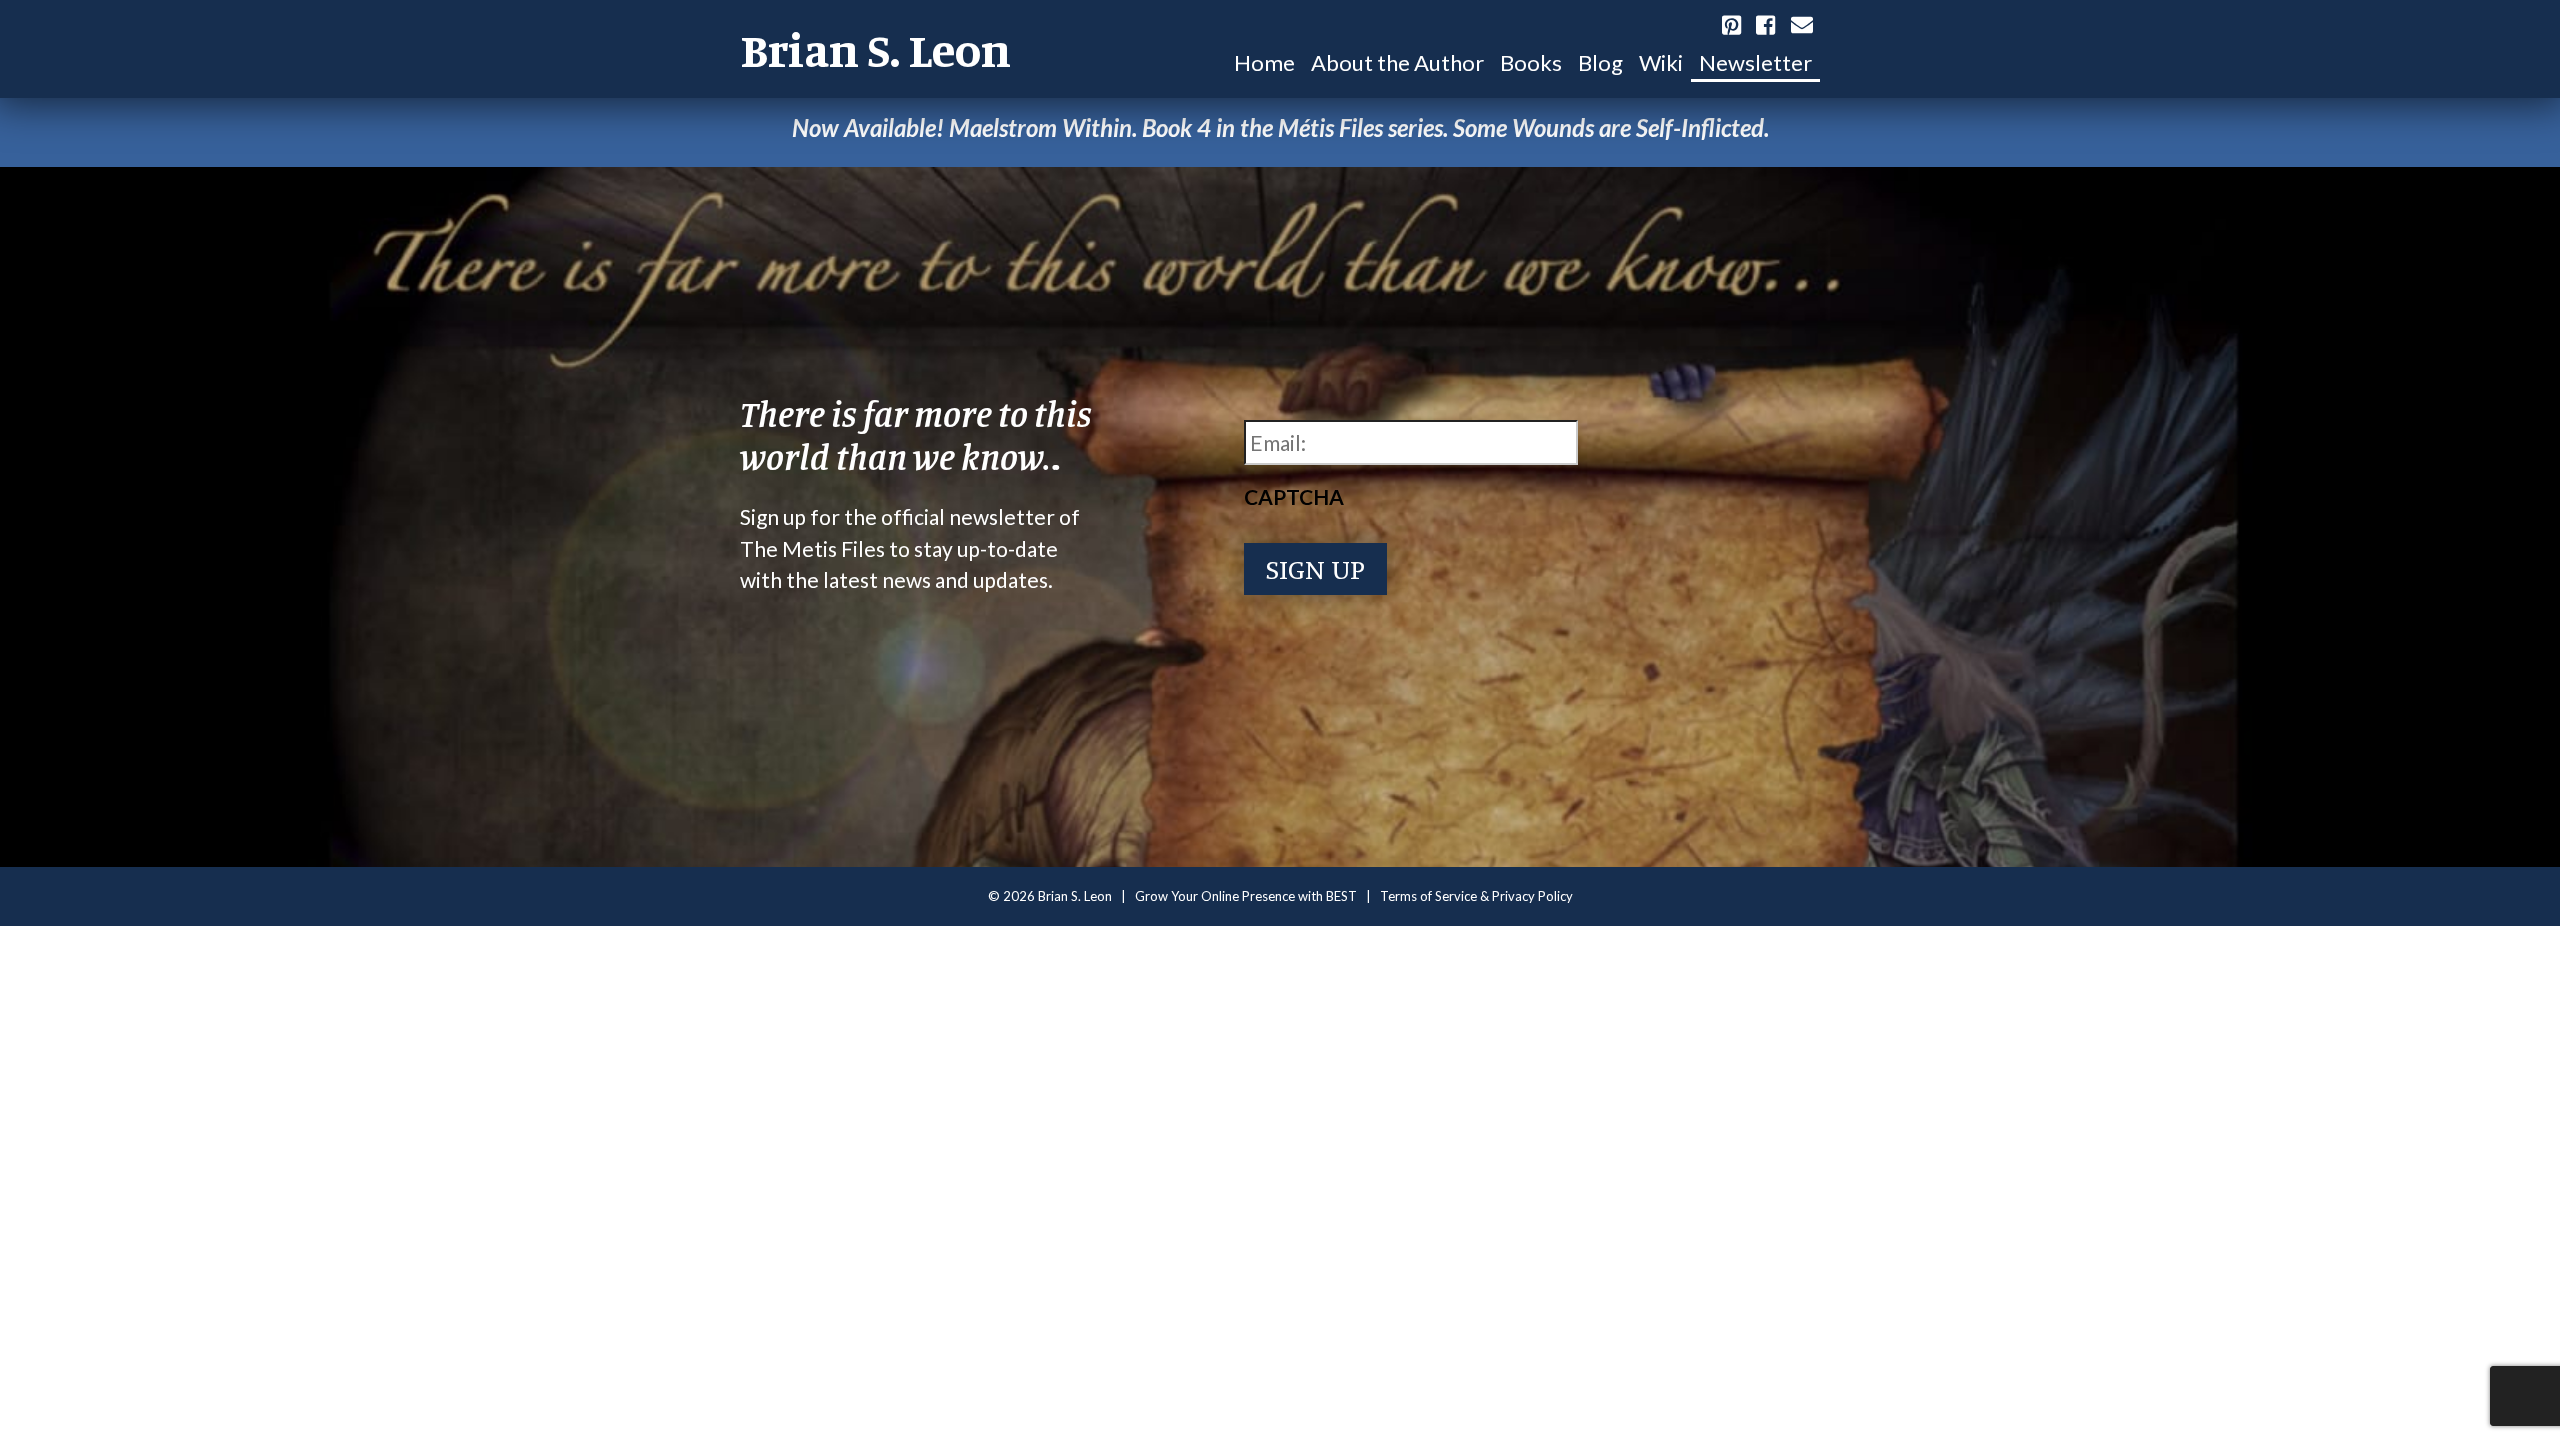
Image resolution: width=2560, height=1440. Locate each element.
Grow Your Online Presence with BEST (1246, 896)
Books (1531, 62)
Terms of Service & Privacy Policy (1476, 896)
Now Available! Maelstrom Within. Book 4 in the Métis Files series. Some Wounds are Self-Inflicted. (1280, 127)
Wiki (1661, 62)
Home (1264, 62)
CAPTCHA (1294, 496)
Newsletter (1755, 62)
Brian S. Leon (875, 49)
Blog (1600, 62)
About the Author (1397, 62)
